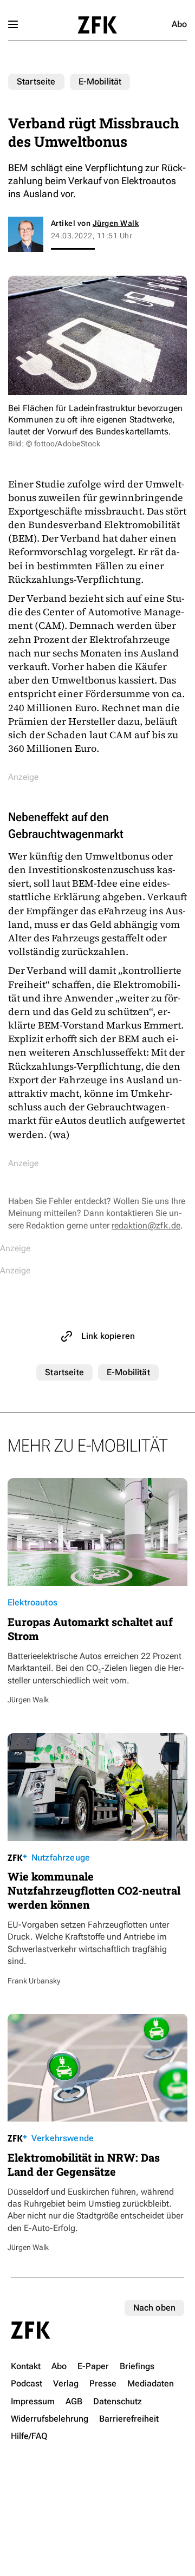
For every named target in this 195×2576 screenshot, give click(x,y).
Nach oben (154, 2308)
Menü (13, 24)
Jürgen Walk (116, 223)
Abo (179, 24)
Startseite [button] (97, 25)
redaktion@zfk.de (146, 1225)
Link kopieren (108, 1336)
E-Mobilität (100, 82)
